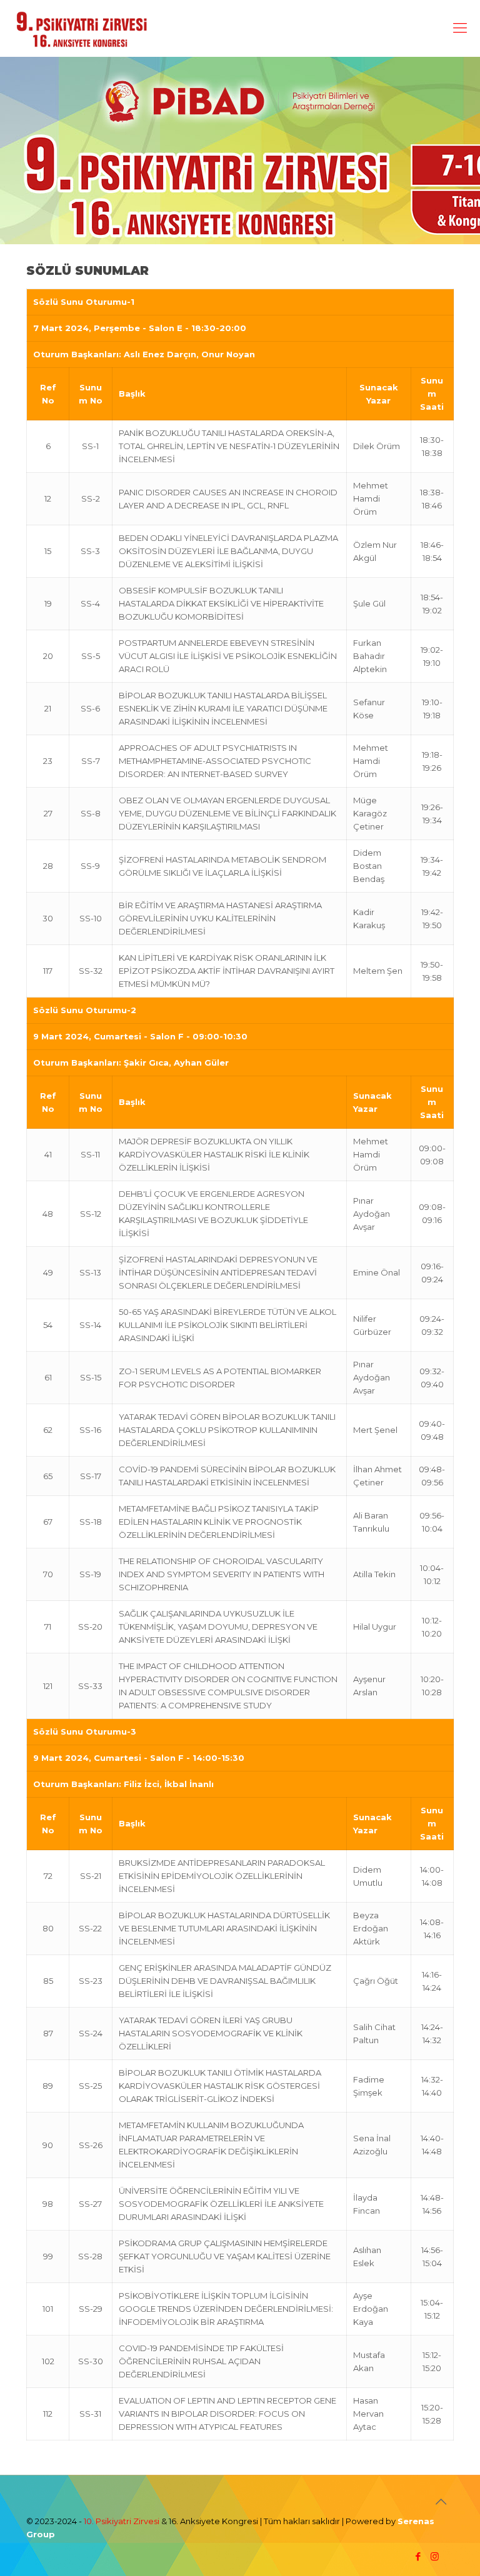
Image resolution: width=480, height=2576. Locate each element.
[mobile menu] (460, 28)
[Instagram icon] (435, 2556)
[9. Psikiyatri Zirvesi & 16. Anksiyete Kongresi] (82, 28)
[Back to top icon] (441, 2502)
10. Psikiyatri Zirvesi (122, 2521)
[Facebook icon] (418, 2556)
